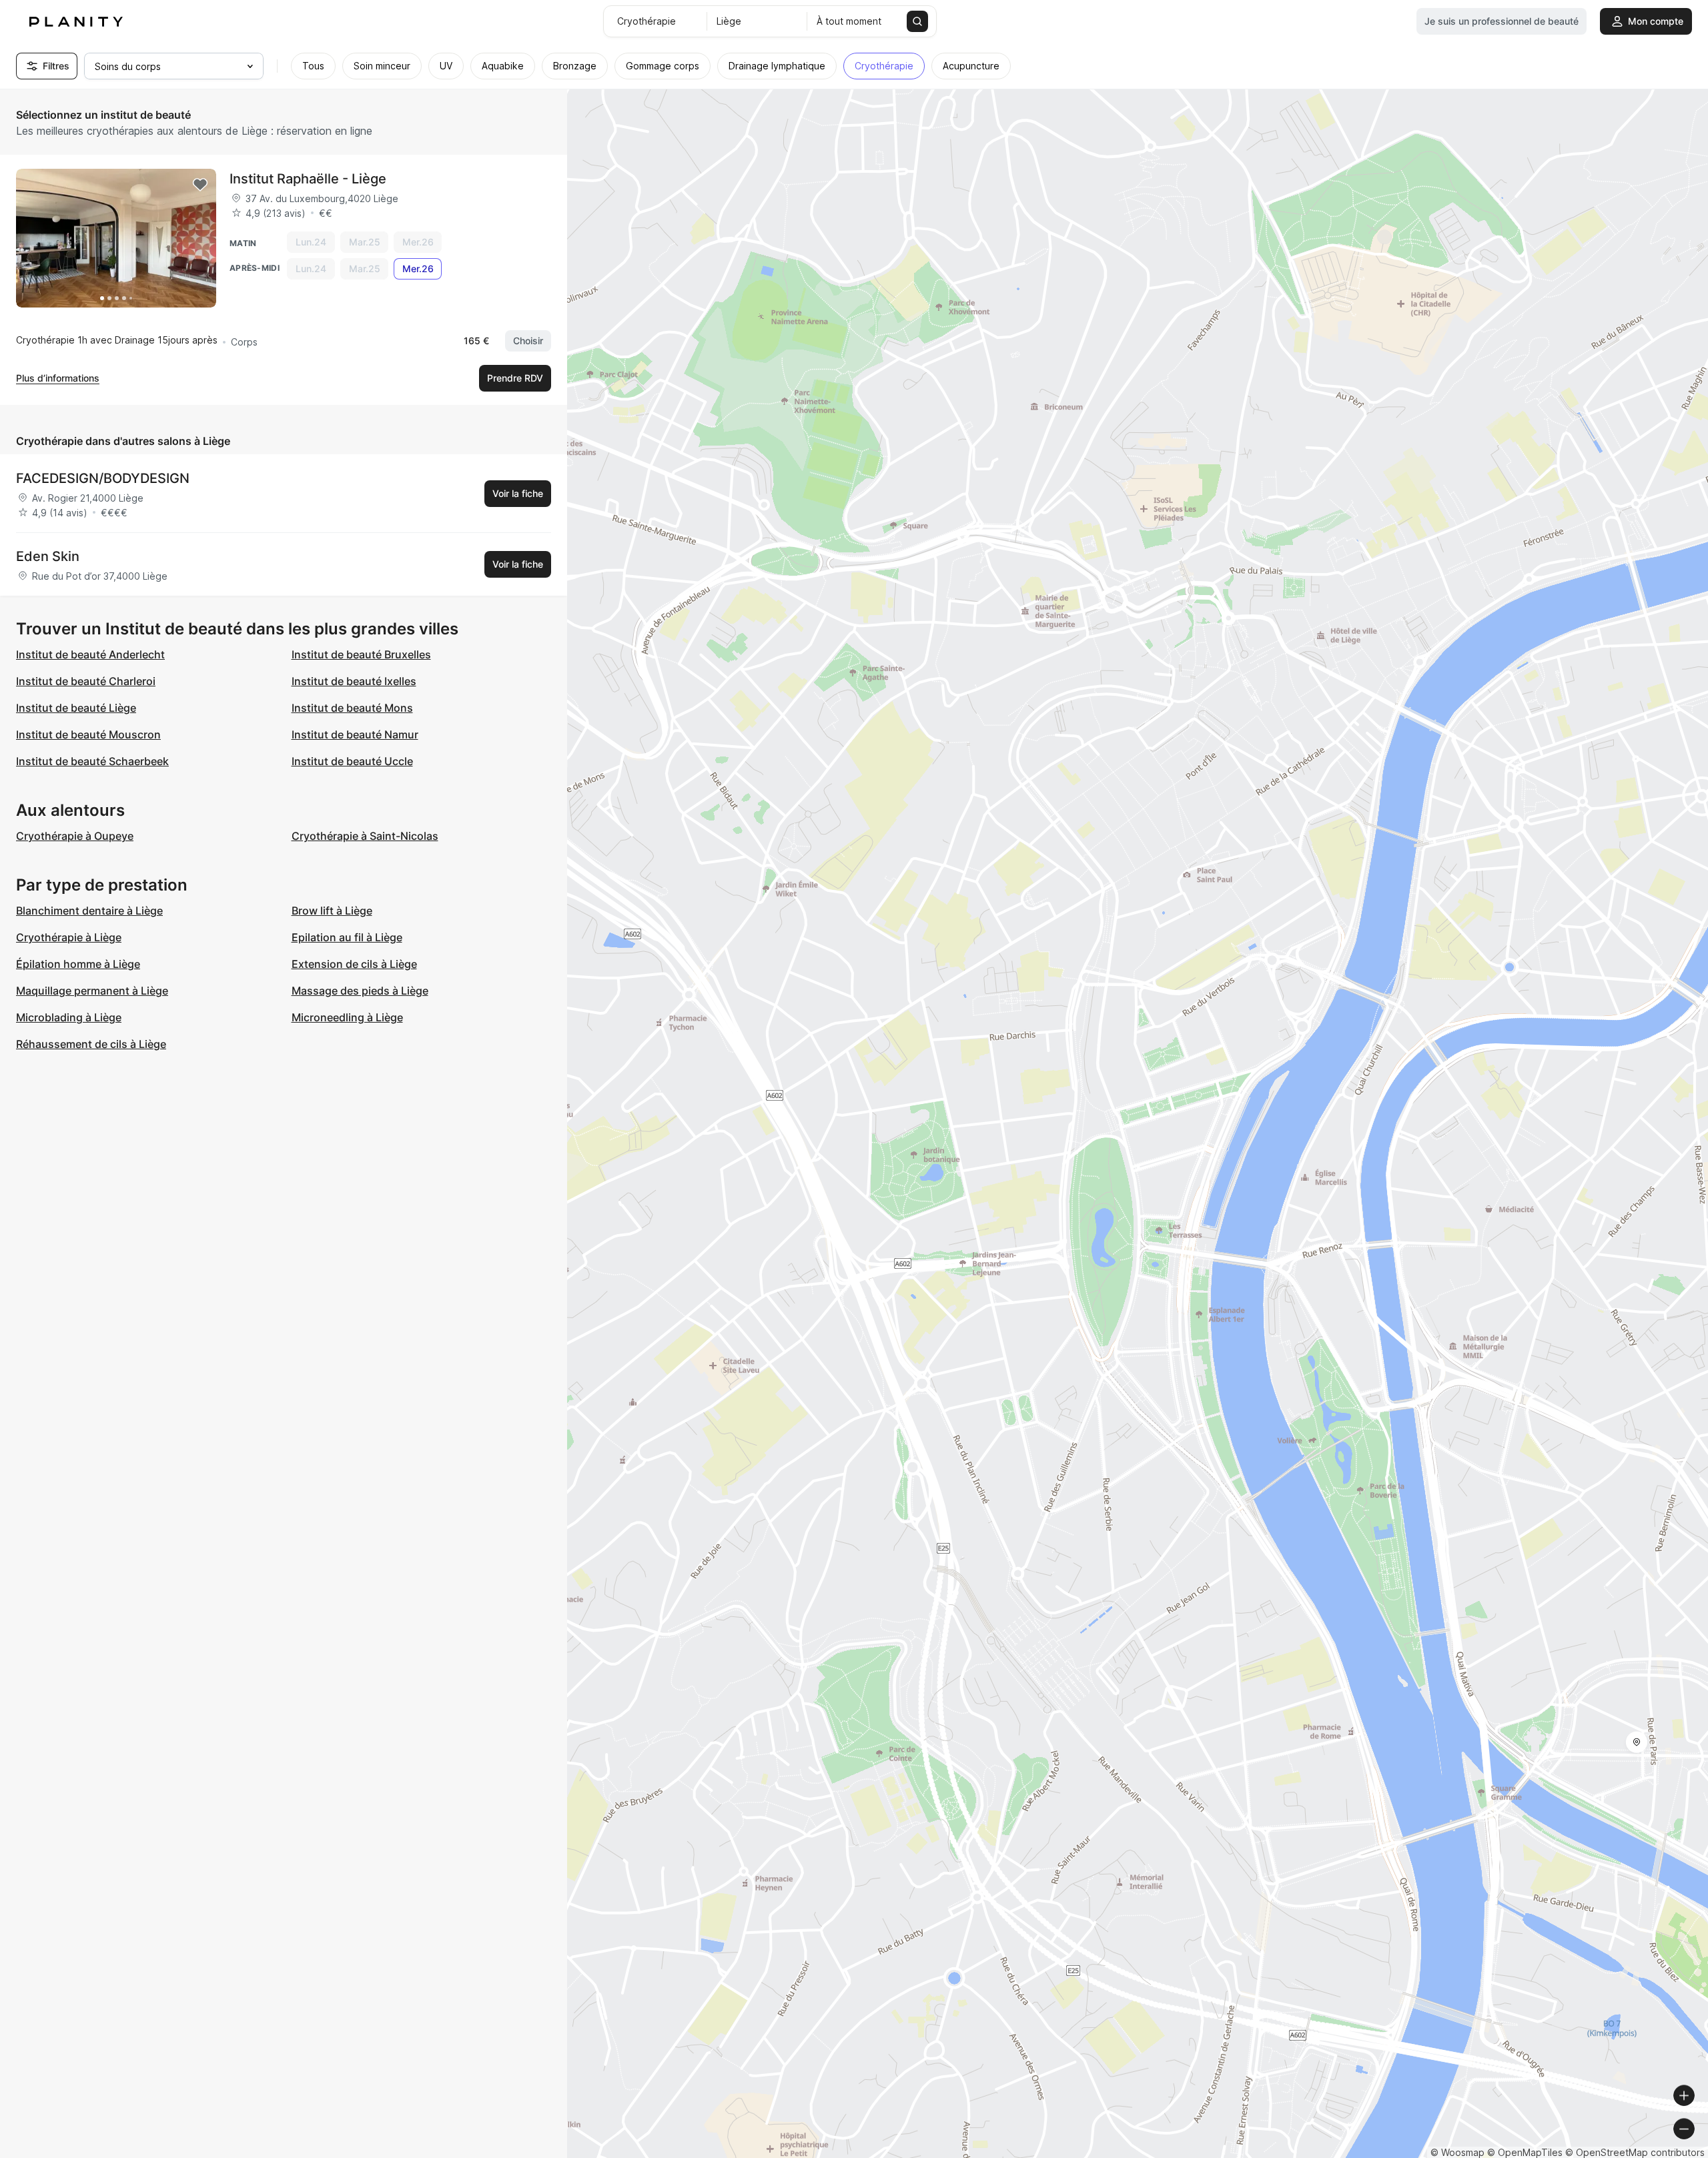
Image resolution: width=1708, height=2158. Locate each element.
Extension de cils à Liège (354, 964)
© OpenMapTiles (1525, 2152)
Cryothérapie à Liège (69, 937)
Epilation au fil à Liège (347, 937)
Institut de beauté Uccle (352, 761)
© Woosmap (1457, 2152)
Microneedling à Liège (347, 1017)
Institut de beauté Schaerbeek (92, 761)
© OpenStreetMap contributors (1635, 2152)
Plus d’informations (58, 378)
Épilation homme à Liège (78, 964)
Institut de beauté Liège (76, 708)
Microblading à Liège (69, 1017)
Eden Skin (48, 556)
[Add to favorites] (200, 185)
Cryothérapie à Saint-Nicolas (365, 836)
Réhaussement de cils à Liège (91, 1044)
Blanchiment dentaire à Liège (89, 911)
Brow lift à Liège (332, 911)
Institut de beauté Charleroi (86, 681)
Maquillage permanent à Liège (92, 991)
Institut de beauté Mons (352, 708)
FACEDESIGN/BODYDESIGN (103, 478)
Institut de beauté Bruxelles (361, 654)
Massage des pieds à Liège (360, 991)
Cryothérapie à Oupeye (75, 836)
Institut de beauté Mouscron (88, 734)
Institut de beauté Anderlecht (90, 654)
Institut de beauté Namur (355, 734)
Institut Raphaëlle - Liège (308, 179)
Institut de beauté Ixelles (354, 681)
